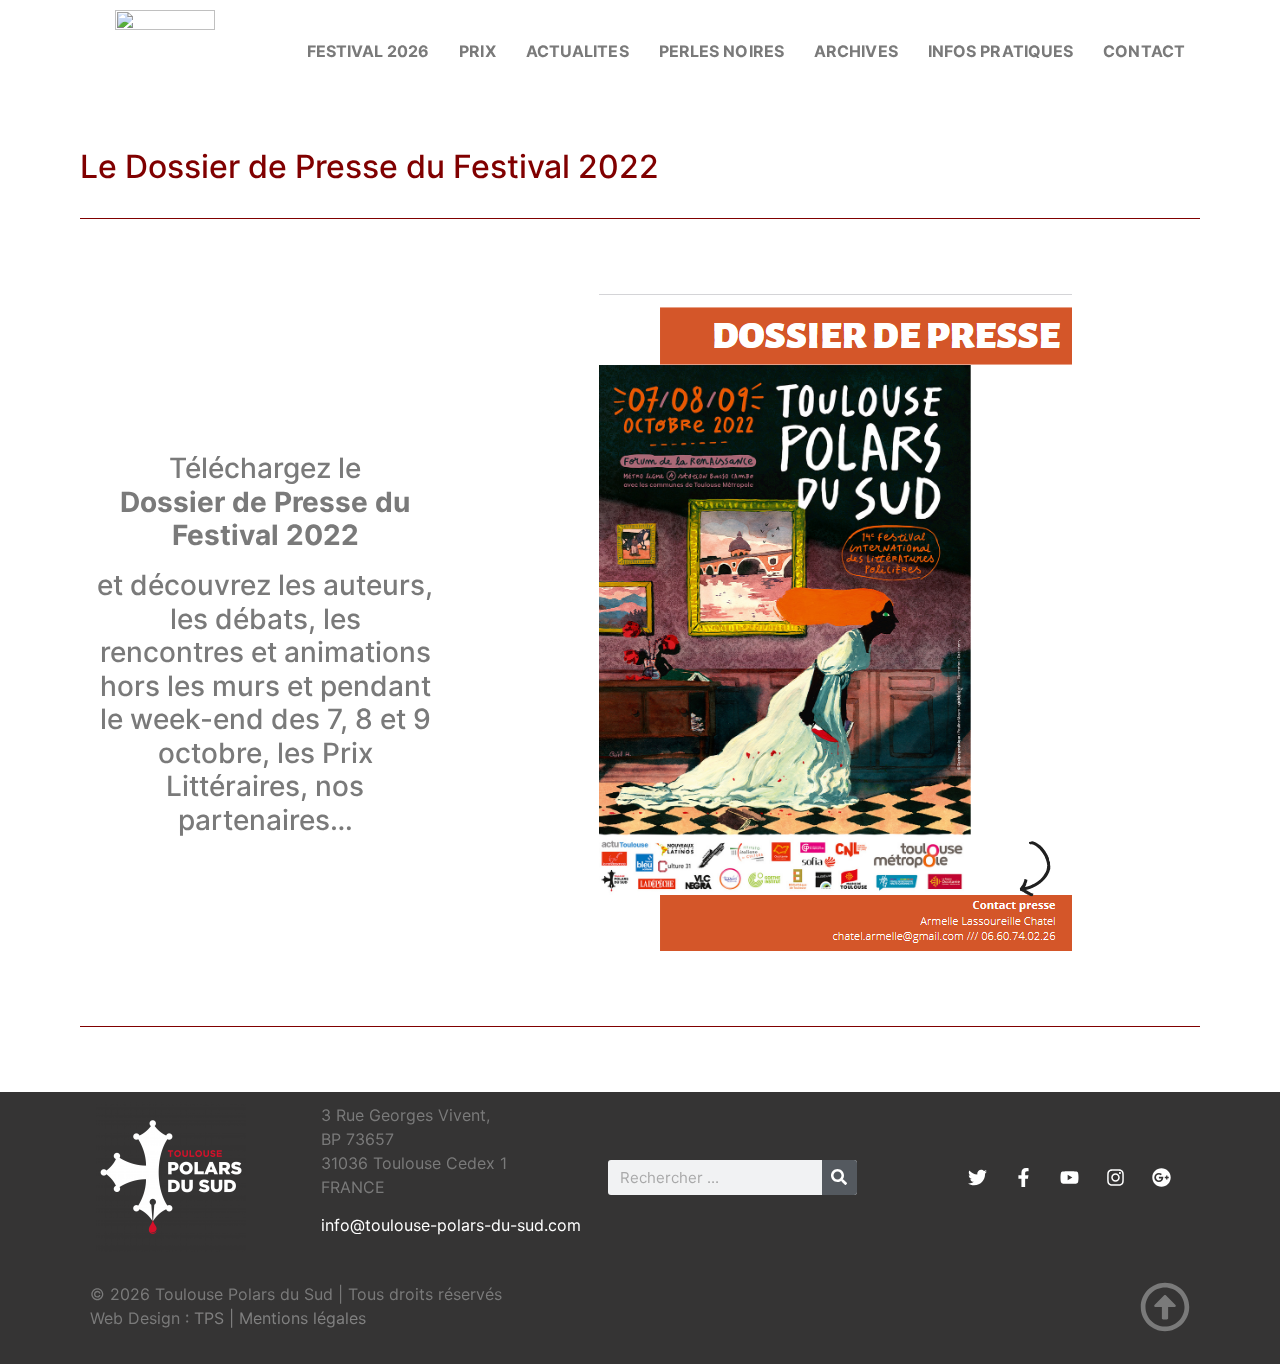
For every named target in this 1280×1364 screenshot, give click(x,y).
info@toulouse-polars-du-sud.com (451, 1225)
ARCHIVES (856, 51)
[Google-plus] (1161, 1177)
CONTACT (1144, 51)
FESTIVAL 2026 (368, 51)
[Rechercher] (839, 1177)
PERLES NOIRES (721, 51)
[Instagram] (1115, 1177)
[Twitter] (977, 1177)
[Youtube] (1069, 1177)
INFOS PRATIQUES (1001, 51)
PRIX (477, 51)
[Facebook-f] (1023, 1177)
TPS (209, 1318)
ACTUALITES (577, 51)
